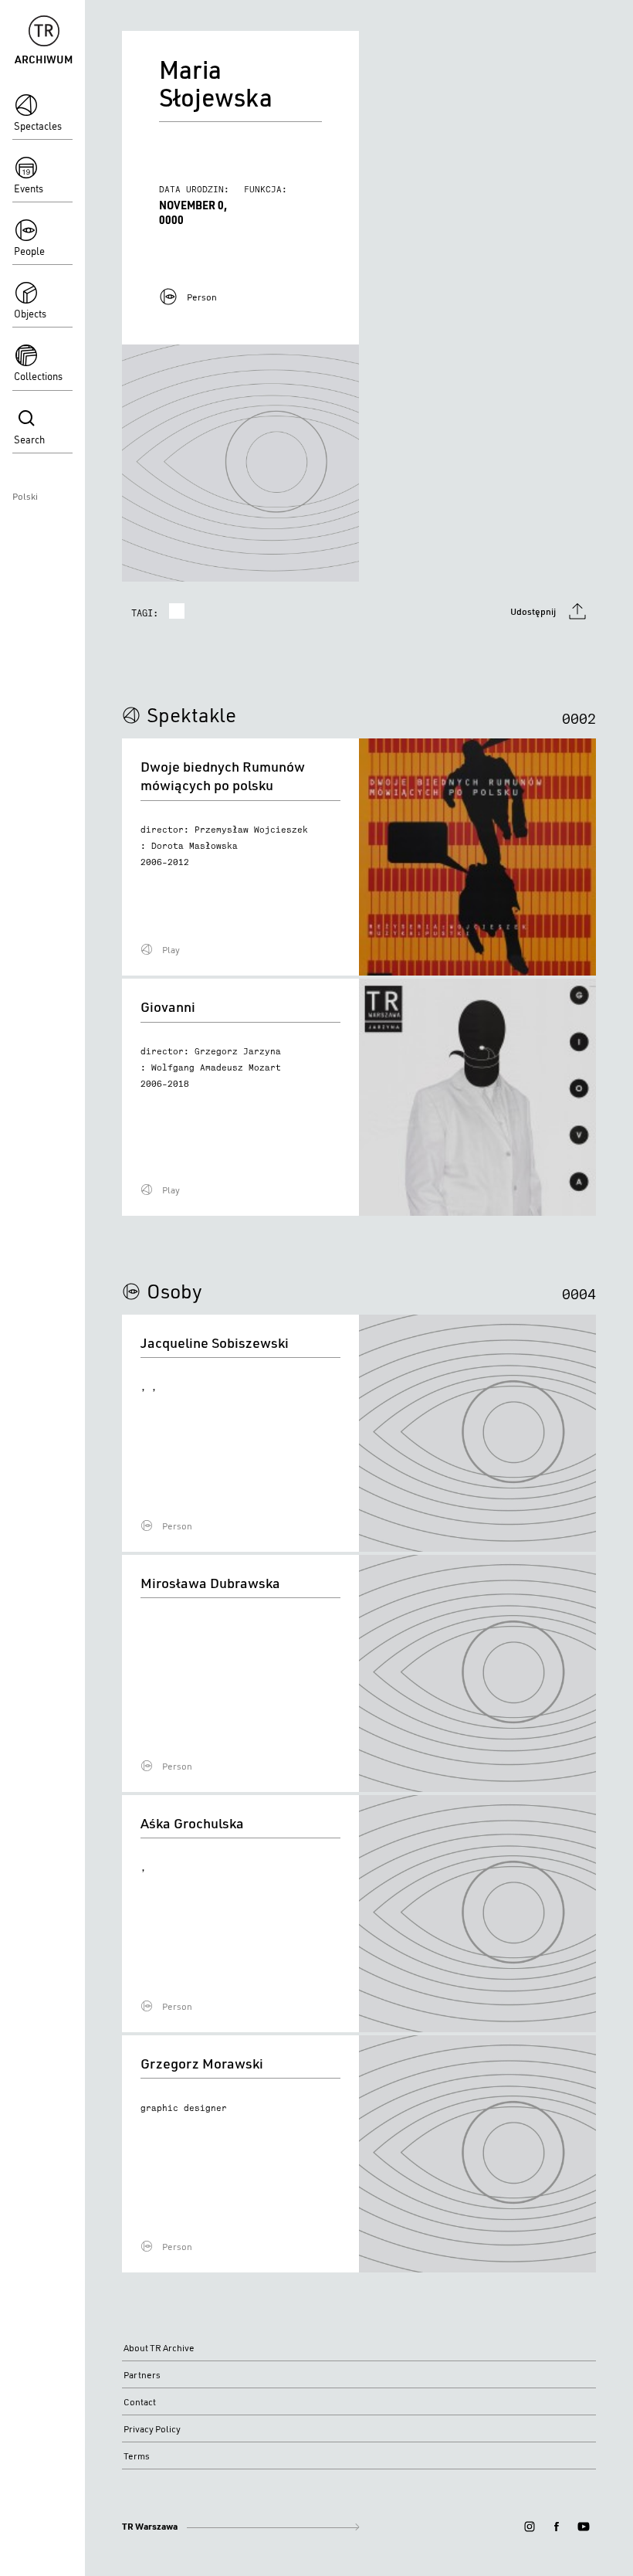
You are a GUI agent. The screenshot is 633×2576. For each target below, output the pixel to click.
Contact (140, 2402)
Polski (25, 496)
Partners (142, 2375)
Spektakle (191, 714)
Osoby (174, 1291)
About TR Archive (159, 2348)
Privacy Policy (152, 2429)
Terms (137, 2456)
